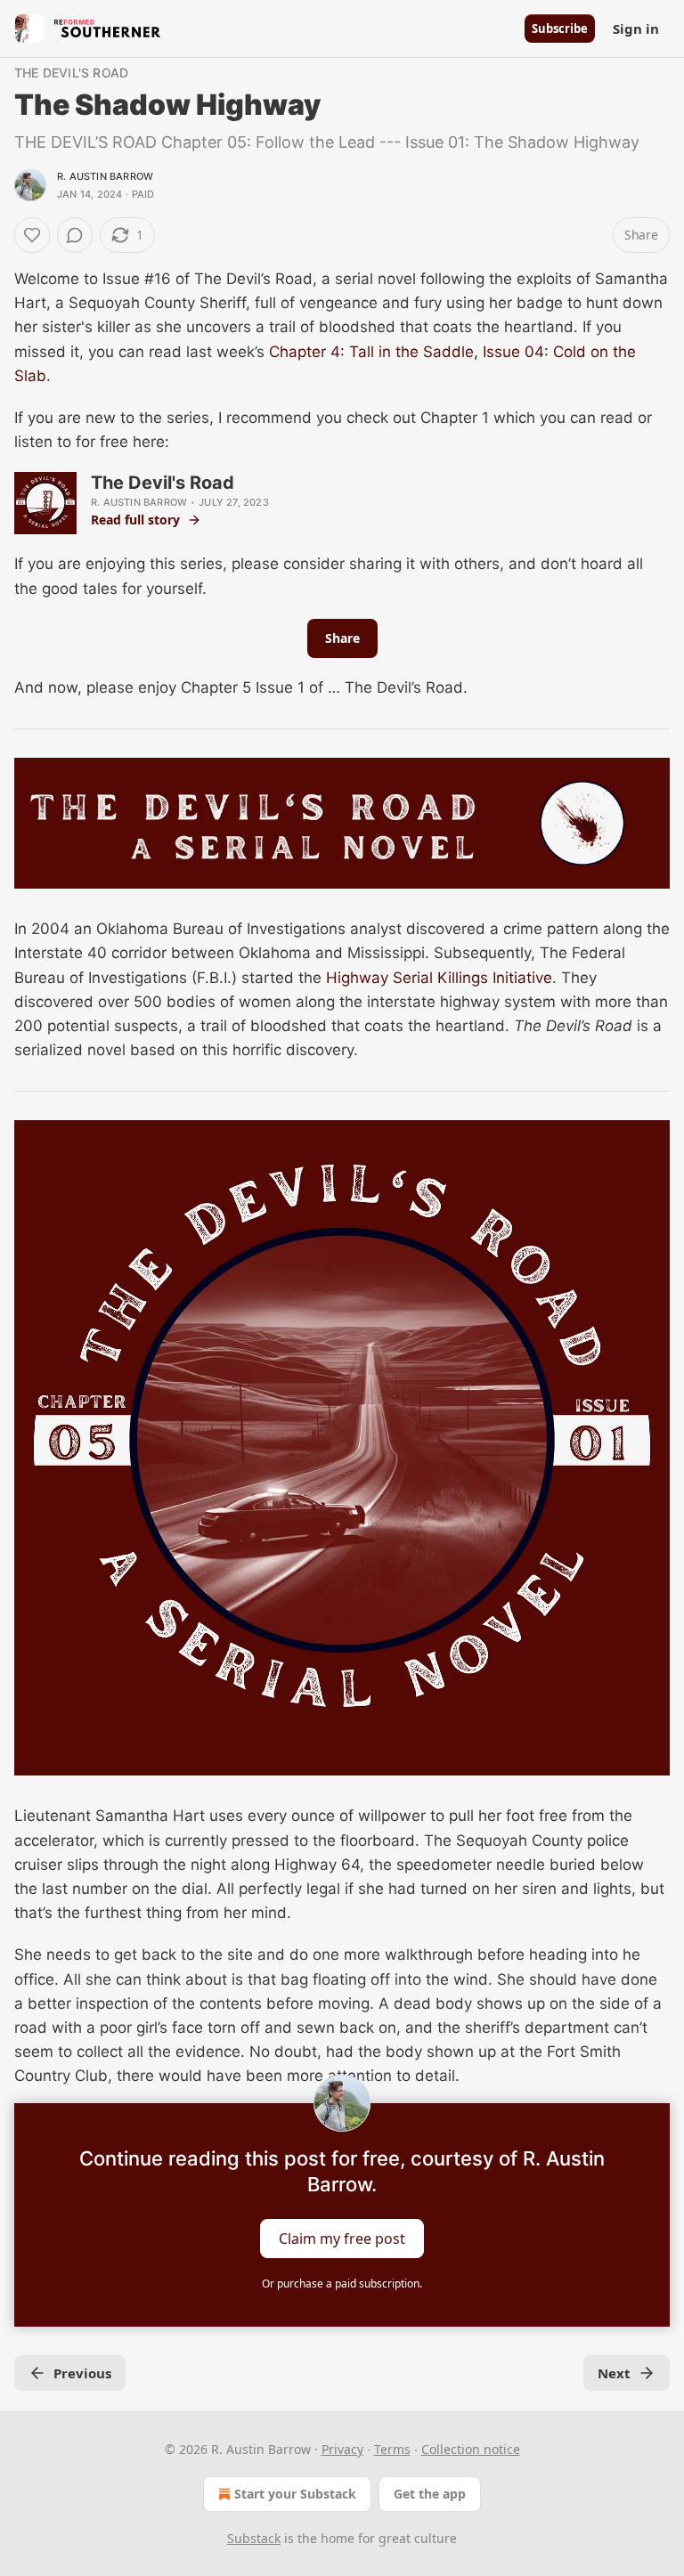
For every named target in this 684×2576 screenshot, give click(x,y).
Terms (392, 2449)
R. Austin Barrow (105, 176)
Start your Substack (295, 2494)
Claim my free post (342, 2238)
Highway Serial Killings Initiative (439, 978)
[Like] (32, 235)
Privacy (342, 2449)
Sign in (636, 28)
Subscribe (560, 28)
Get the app (430, 2494)
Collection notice (471, 2449)
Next (614, 2373)
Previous (82, 2373)
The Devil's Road (71, 73)
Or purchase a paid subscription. (342, 2283)
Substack (254, 2538)
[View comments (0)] (75, 235)
